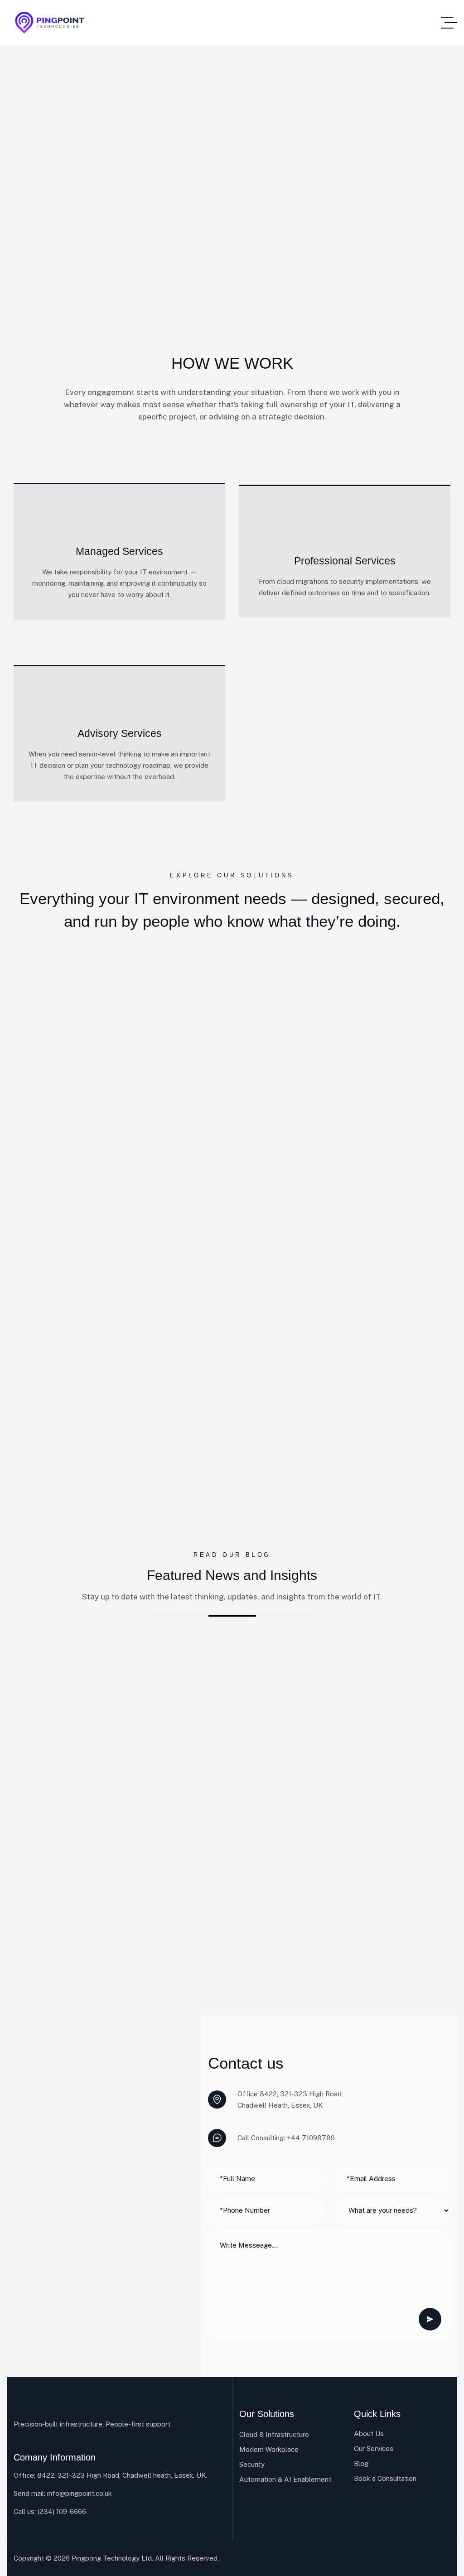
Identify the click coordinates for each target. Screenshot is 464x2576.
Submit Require (430, 2319)
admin (54, 1673)
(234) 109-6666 (62, 2511)
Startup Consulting (340, 1673)
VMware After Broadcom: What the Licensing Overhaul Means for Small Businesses (116, 1717)
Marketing (95, 1673)
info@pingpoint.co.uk (80, 2493)
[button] (18, 1807)
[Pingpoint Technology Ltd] (50, 23)
